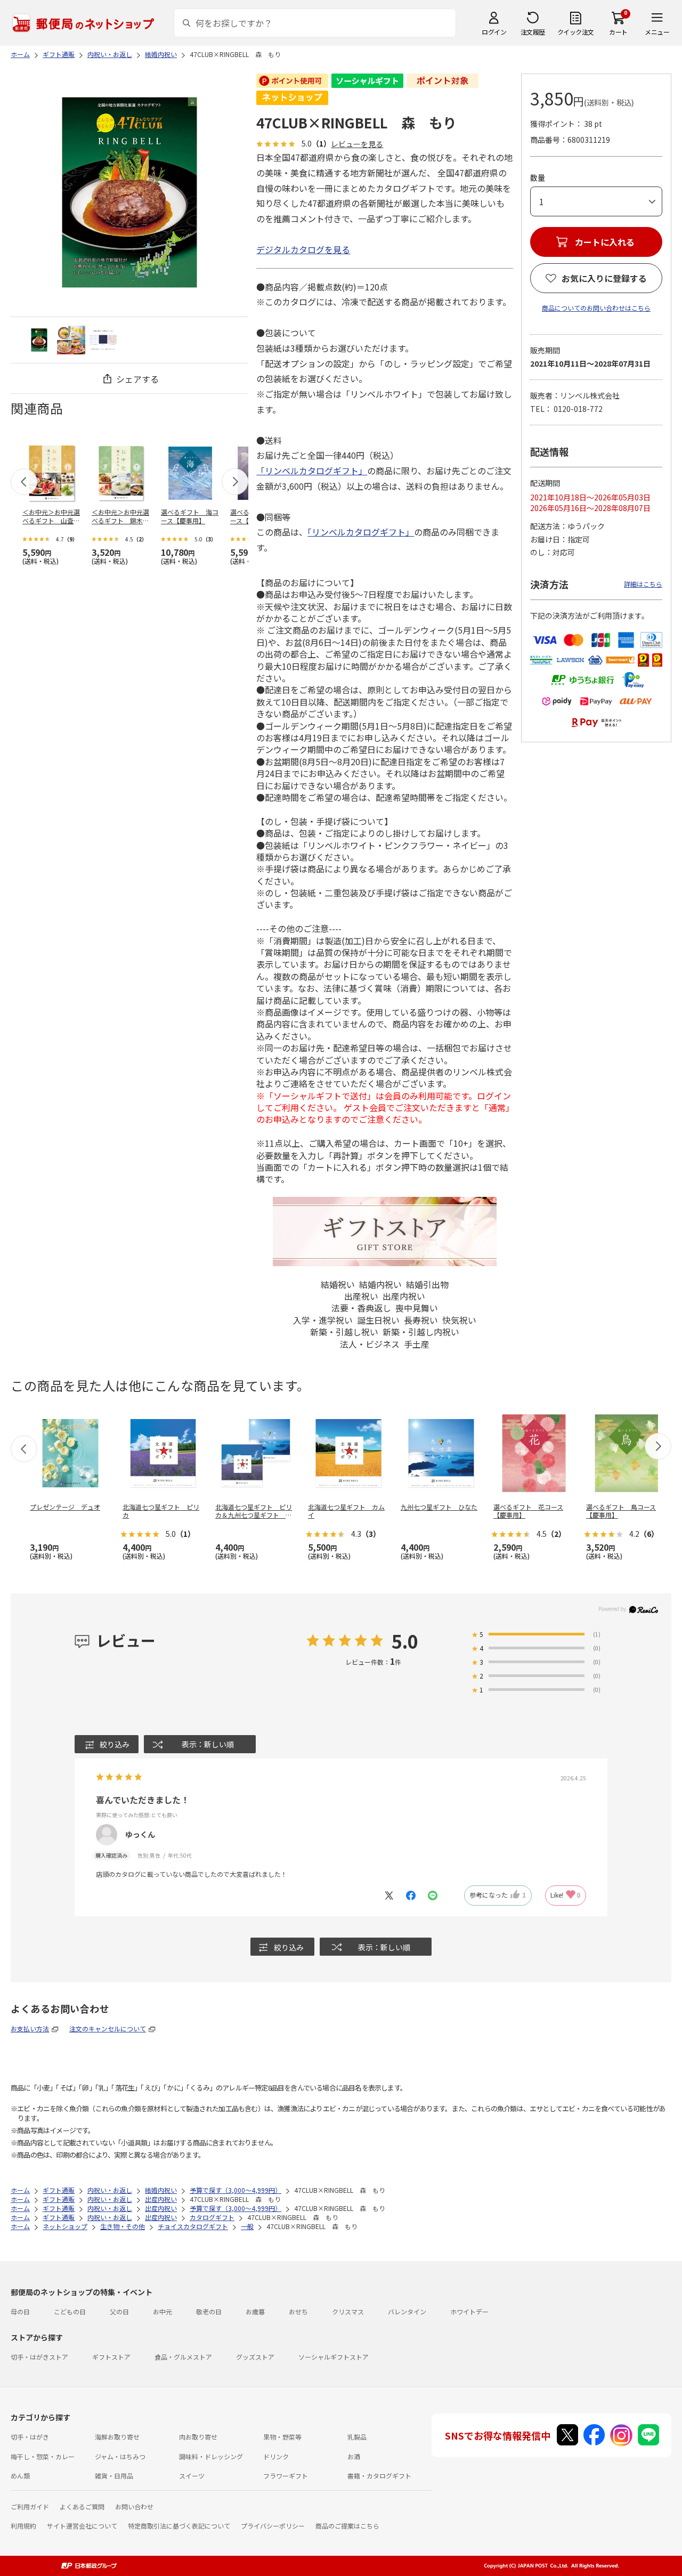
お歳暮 (255, 2311)
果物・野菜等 (282, 2437)
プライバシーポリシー (273, 2526)
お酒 (354, 2456)
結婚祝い (338, 1284)
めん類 (20, 2476)
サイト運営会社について (82, 2526)
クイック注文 (576, 32)
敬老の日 (209, 2311)
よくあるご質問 (82, 2506)
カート (618, 32)
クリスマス (348, 2311)
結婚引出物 (427, 1284)
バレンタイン (407, 2311)
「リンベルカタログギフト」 (312, 471)
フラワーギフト (286, 2476)
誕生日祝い (378, 1320)
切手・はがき (30, 2437)
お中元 (163, 2311)
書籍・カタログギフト (379, 2476)
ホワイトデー (469, 2311)
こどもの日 (70, 2311)
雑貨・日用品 (114, 2476)
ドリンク (276, 2456)
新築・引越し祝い (344, 1332)
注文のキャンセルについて (108, 2028)
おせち (298, 2311)
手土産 (417, 1344)
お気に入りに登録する (604, 278)
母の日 (20, 2311)
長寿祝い (421, 1320)
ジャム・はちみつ (120, 2456)
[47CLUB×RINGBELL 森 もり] (39, 340)
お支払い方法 (30, 2028)
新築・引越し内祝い (421, 1332)
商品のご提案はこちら (347, 2526)
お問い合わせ (134, 2506)
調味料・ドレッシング (211, 2456)
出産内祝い (404, 1296)
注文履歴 (533, 32)
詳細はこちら (643, 584)
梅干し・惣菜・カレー (43, 2456)
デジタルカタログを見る (303, 249)
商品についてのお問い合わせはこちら (596, 308)
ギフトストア (111, 2357)
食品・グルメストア (183, 2357)
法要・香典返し (361, 1308)
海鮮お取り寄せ (117, 2437)
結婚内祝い (380, 1284)
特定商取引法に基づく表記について (179, 2526)
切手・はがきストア (39, 2357)
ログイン (494, 32)
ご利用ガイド (30, 2506)
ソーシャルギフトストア (334, 2357)
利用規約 (23, 2526)
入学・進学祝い (323, 1320)
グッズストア (255, 2357)
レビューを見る (357, 144)
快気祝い (459, 1320)
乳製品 (357, 2437)
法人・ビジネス (370, 1344)
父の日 (119, 2311)
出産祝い (361, 1296)
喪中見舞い (417, 1308)
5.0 (405, 1641)
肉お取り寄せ (198, 2437)
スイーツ (192, 2476)
